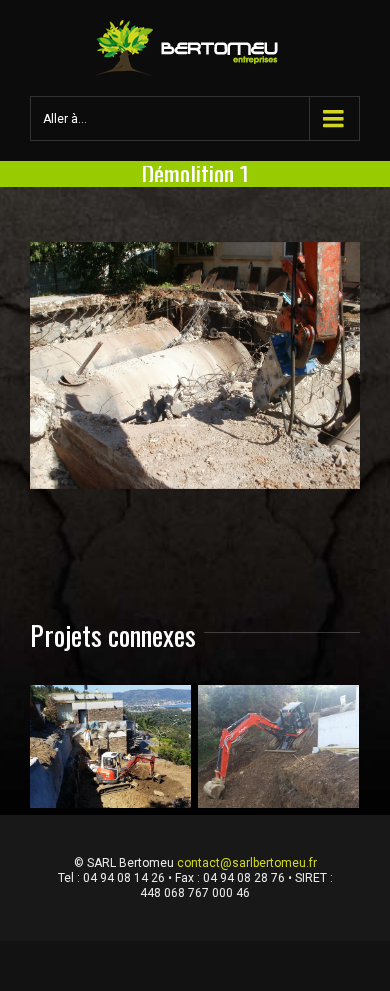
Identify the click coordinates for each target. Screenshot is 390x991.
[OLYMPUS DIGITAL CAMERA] (195, 366)
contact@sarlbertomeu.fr (247, 863)
